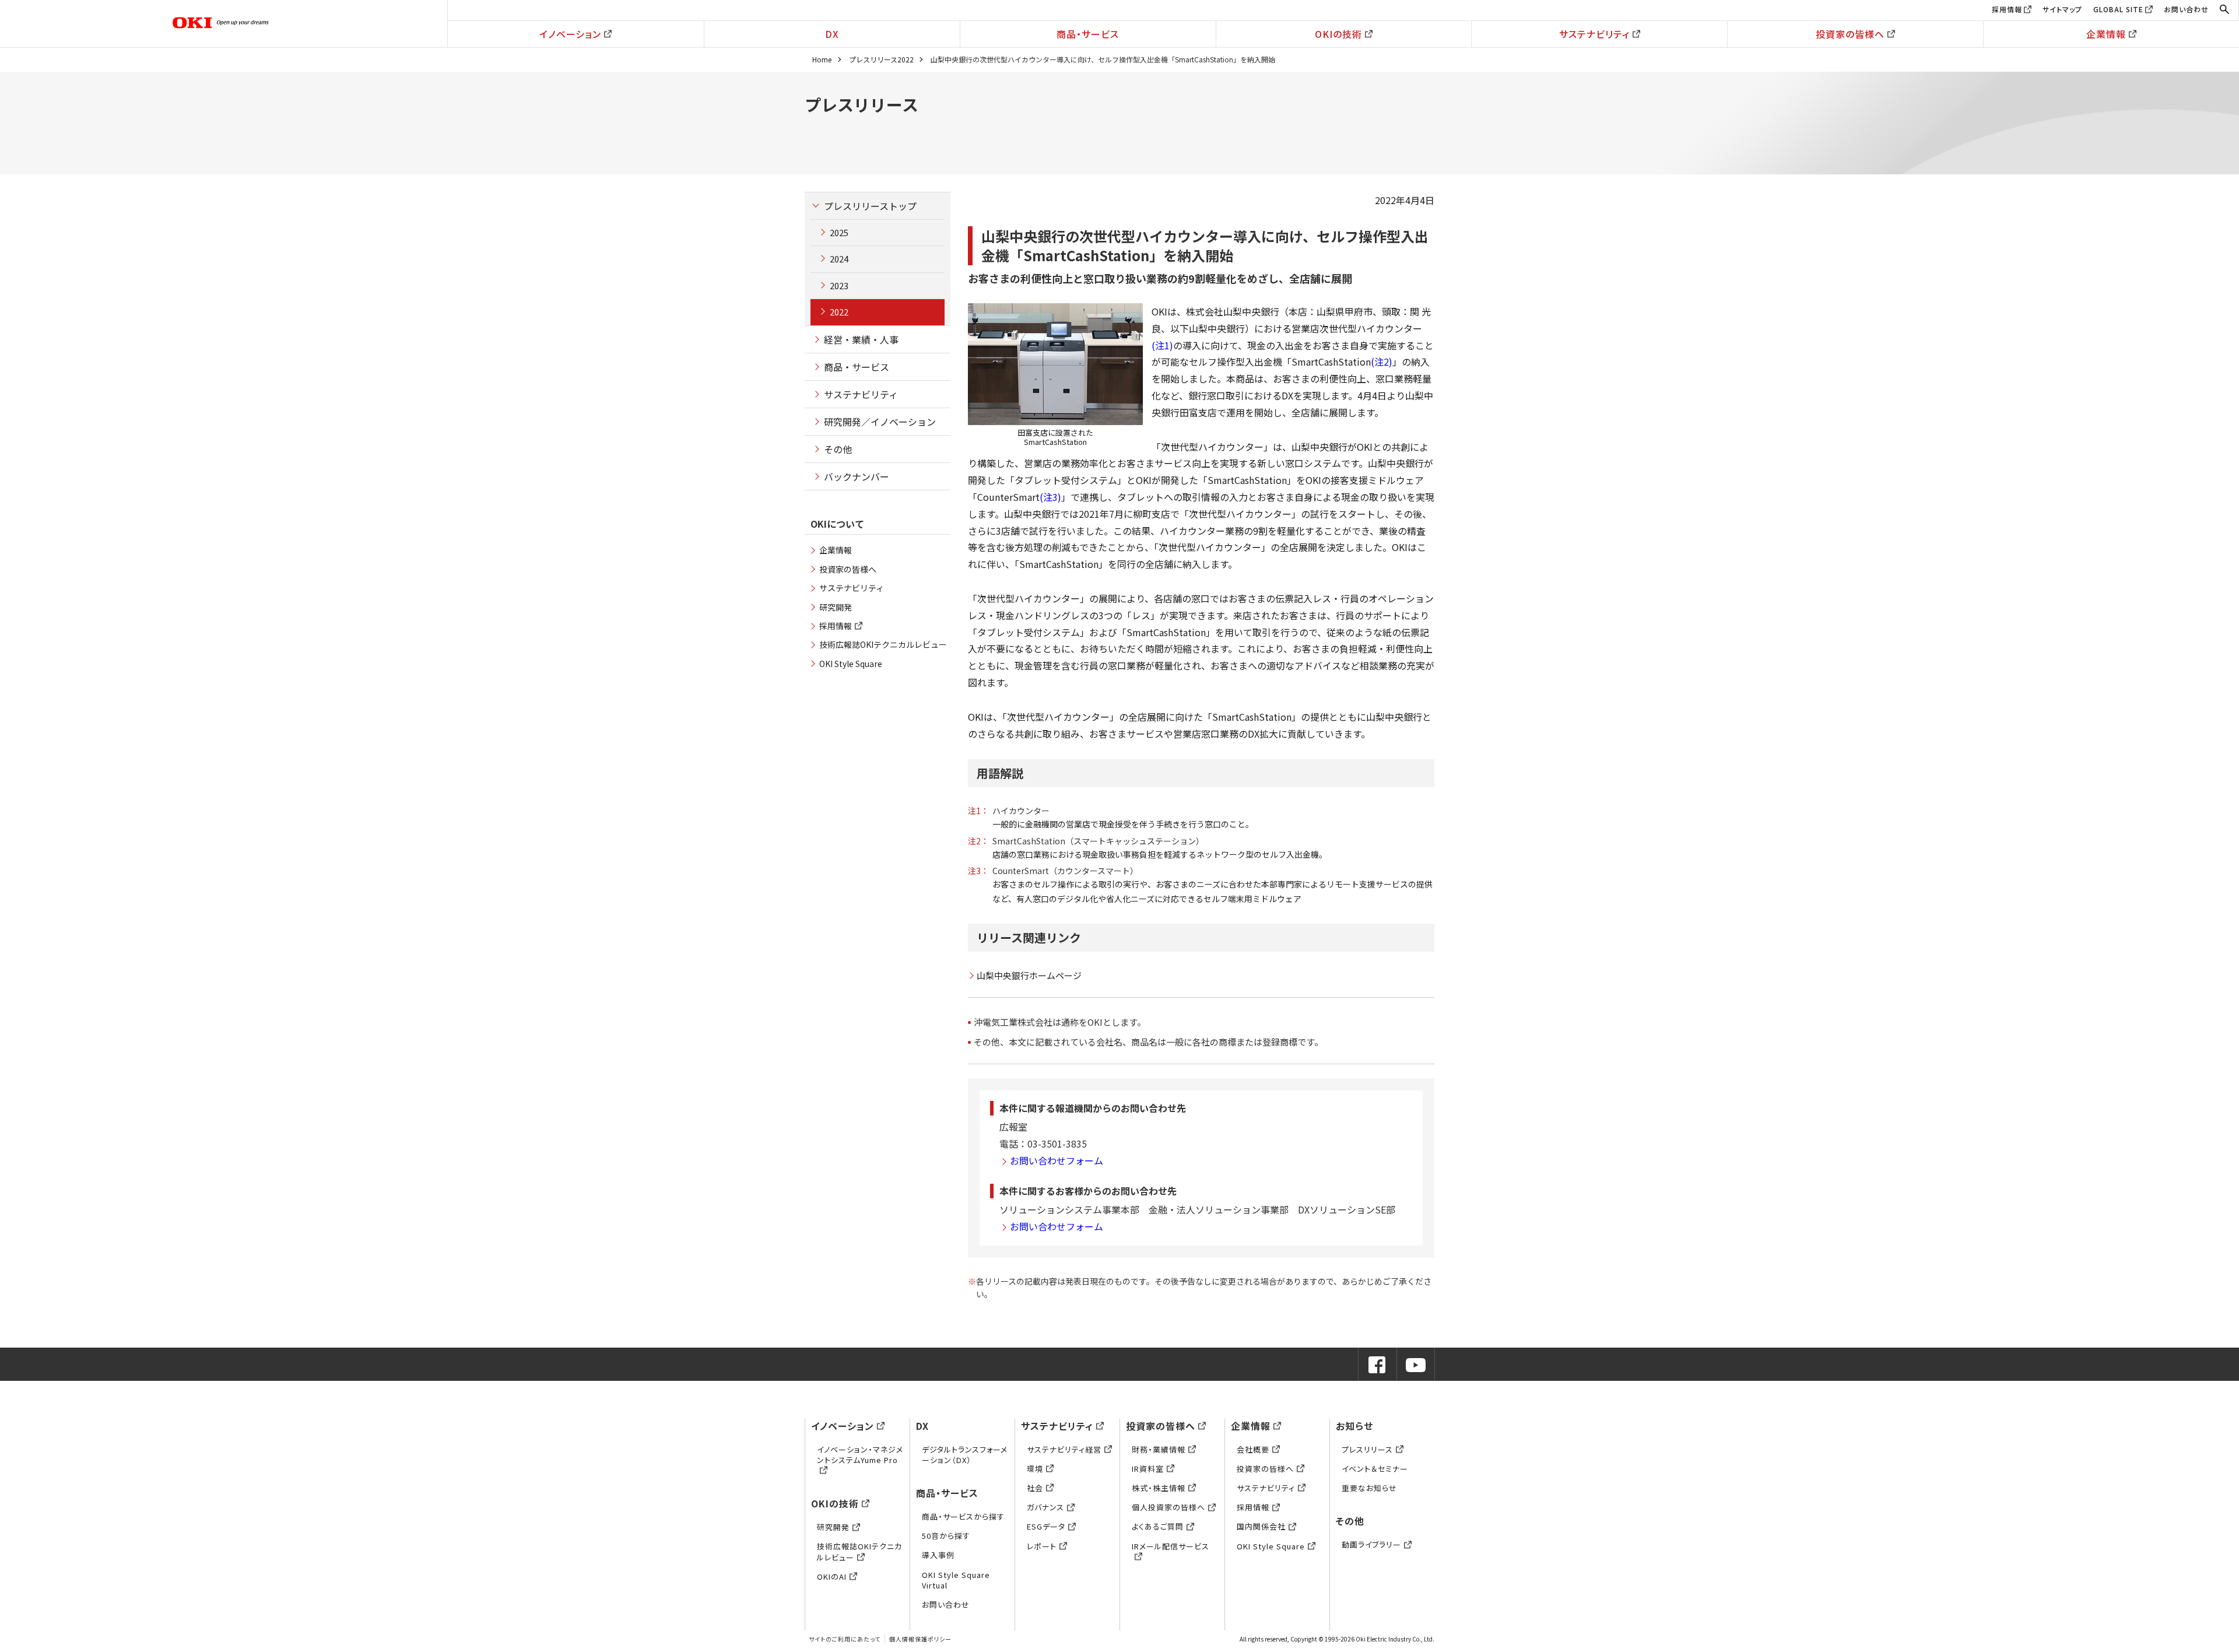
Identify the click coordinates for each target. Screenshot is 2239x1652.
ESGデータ (1046, 1526)
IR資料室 (1148, 1469)
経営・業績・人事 (861, 339)
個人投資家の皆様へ (1168, 1507)
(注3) (1050, 497)
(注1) (1162, 345)
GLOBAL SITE (2118, 9)
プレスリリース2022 (881, 59)
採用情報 (2007, 9)
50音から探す (946, 1536)
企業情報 (2106, 34)
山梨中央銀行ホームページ (1029, 975)
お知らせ (1354, 1426)
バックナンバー (857, 476)
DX (832, 34)
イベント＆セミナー (1375, 1469)
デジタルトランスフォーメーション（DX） (965, 1455)
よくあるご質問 (1158, 1526)
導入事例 (938, 1555)
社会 (1035, 1488)
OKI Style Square (851, 664)
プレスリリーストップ (870, 206)
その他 (838, 449)
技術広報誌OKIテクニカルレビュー (883, 644)
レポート (1042, 1546)
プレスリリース (1367, 1449)
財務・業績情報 (1159, 1449)
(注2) (1382, 362)
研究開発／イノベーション (880, 422)
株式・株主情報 (1159, 1488)
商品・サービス (1088, 34)
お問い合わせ (2186, 9)
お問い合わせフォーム (1057, 1160)
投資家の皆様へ (1850, 34)
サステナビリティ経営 (1064, 1449)
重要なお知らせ (1369, 1488)
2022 (839, 312)
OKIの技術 (1338, 34)
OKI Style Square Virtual (956, 1580)
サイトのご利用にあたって (845, 1639)
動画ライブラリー (1371, 1544)
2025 (839, 232)
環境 (1035, 1469)
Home (822, 59)
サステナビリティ (1594, 34)
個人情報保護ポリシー (920, 1639)
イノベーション (570, 34)
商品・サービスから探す (963, 1516)
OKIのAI (832, 1576)
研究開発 (836, 607)
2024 (839, 259)
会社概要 (1253, 1449)
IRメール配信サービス (1171, 1546)
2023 (839, 285)
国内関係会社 (1261, 1526)
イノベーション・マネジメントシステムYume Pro (860, 1455)
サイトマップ (2062, 9)
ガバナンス (1045, 1507)
